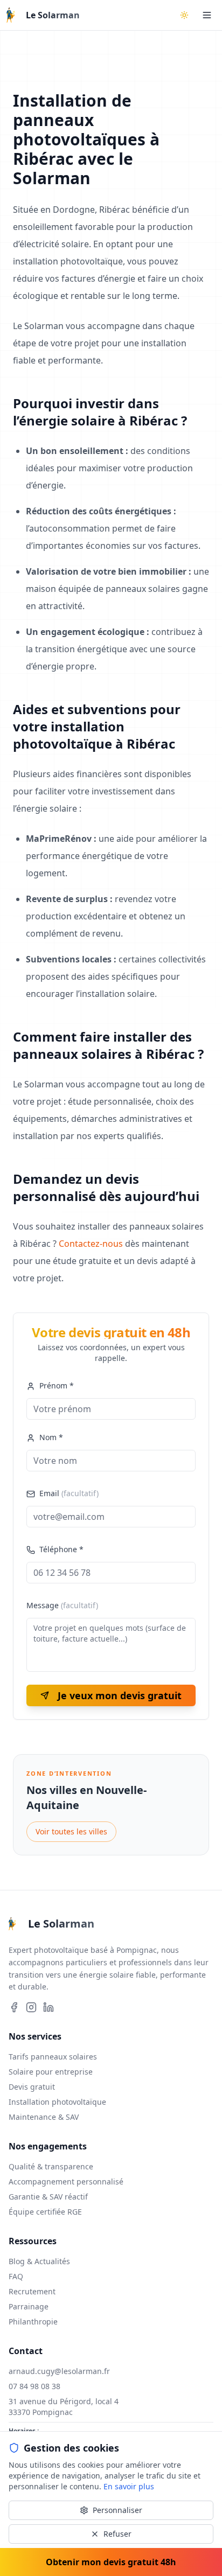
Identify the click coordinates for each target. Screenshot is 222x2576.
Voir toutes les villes (71, 1831)
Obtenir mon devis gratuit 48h (111, 2562)
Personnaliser (117, 2510)
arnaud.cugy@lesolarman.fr (59, 2371)
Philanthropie (33, 2322)
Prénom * (57, 1385)
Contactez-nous (91, 1244)
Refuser (117, 2534)
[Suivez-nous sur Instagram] (31, 2007)
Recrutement (32, 2291)
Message (62, 1605)
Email (69, 1493)
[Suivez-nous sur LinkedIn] (48, 2007)
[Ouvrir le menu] (207, 15)
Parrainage (29, 2306)
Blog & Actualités (39, 2261)
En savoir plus (129, 2486)
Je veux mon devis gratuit (120, 1695)
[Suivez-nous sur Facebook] (14, 2007)
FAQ (16, 2276)
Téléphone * (61, 1549)
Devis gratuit (32, 2087)
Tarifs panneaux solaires (53, 2057)
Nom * (51, 1437)
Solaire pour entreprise (51, 2072)
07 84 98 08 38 (34, 2386)
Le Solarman (53, 15)
